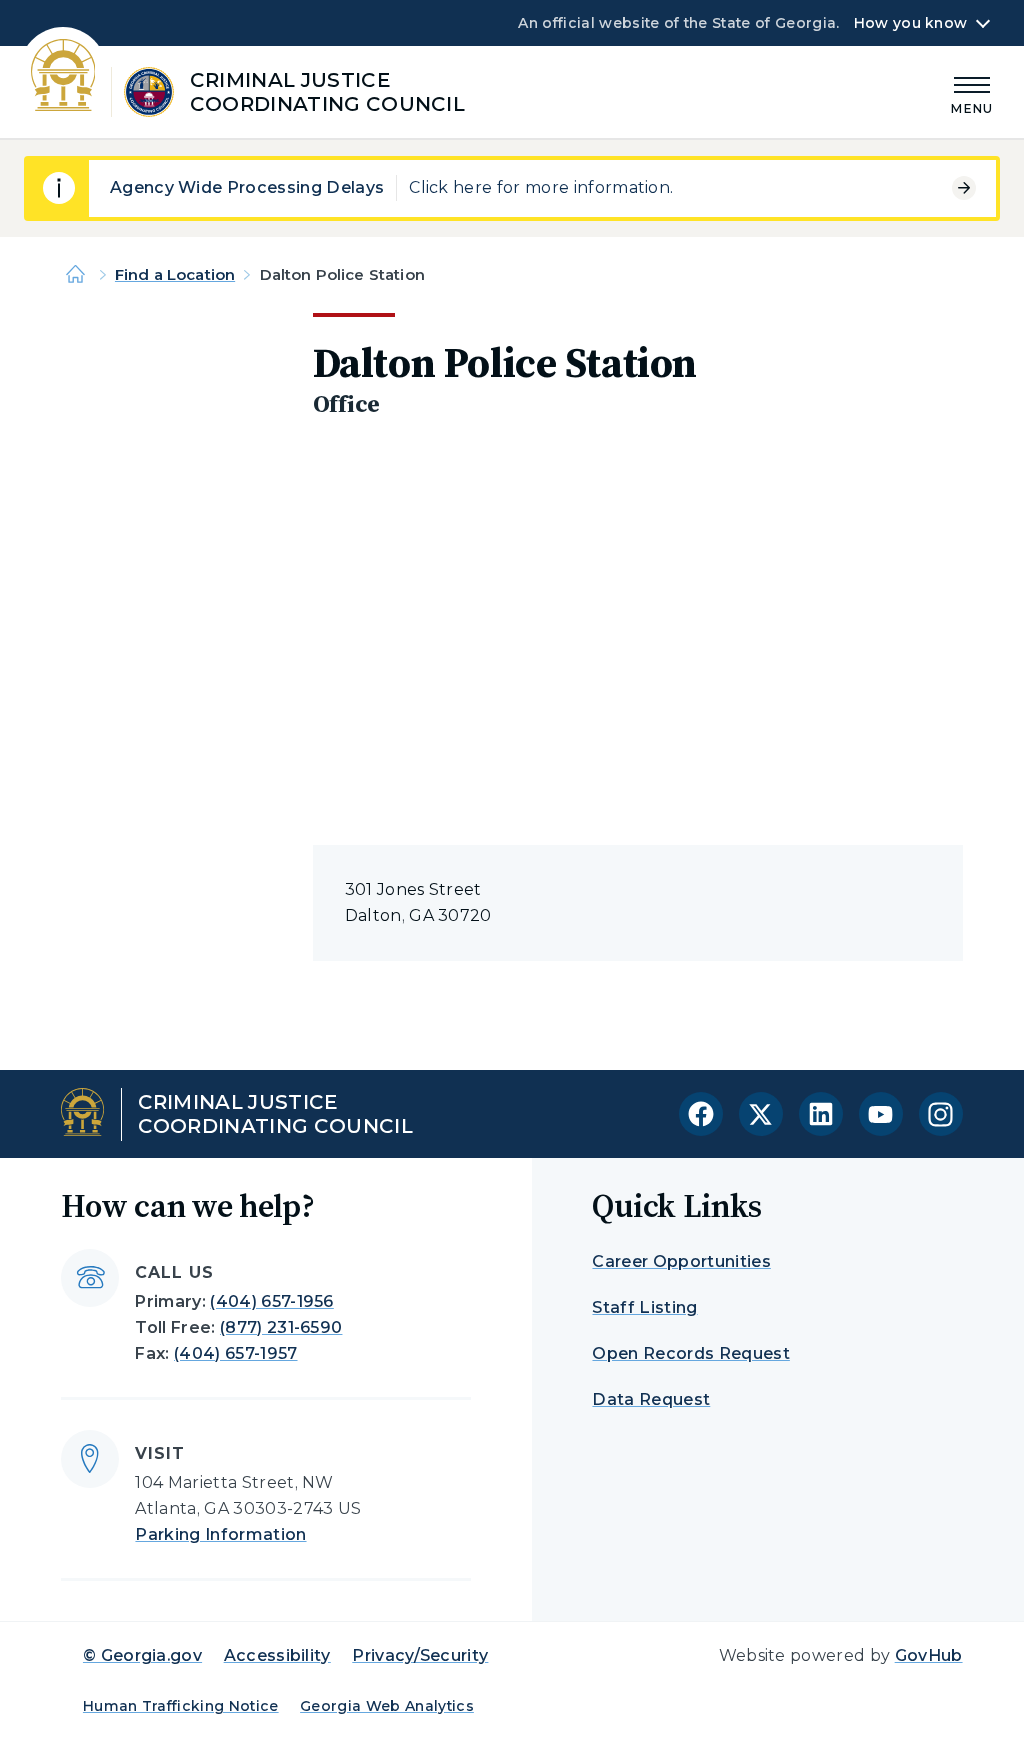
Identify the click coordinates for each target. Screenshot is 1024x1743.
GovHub (929, 1655)
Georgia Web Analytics (387, 1706)
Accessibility (277, 1655)
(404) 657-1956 (271, 1301)
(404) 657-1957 (235, 1353)
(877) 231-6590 (281, 1327)
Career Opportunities (681, 1261)
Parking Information (220, 1534)
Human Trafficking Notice (181, 1706)
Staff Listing (644, 1307)
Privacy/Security (420, 1655)
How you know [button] (910, 23)
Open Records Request (690, 1353)
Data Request (651, 1399)
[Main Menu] (972, 92)
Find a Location (175, 274)
